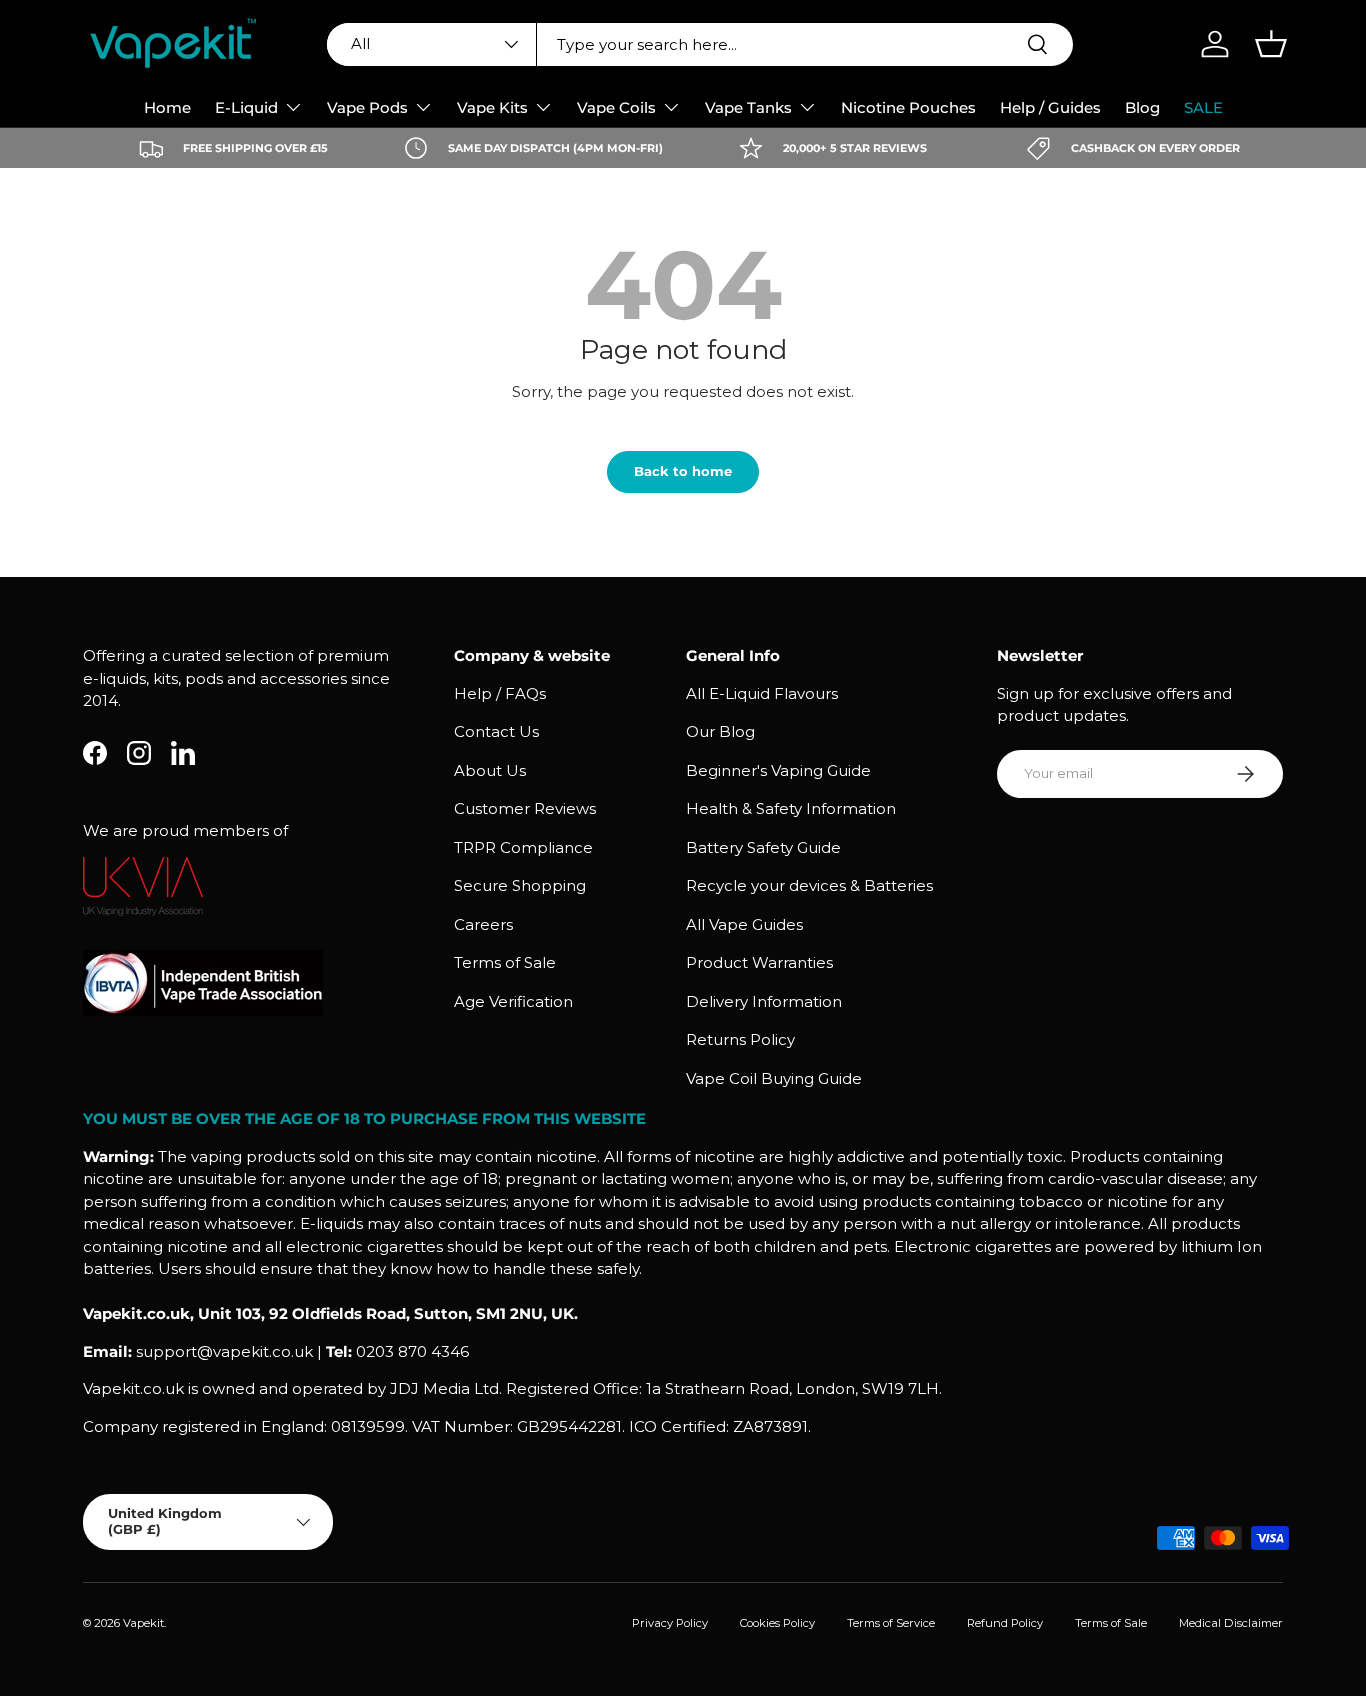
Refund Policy (1005, 1623)
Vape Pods (367, 107)
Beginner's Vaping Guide (778, 770)
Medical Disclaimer (1231, 1623)
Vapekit (143, 1623)
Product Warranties (759, 962)
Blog (1142, 107)
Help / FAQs (500, 693)
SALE (1203, 107)
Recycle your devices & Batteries (809, 885)
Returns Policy (740, 1039)
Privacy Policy (670, 1623)
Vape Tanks (748, 107)
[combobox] (700, 44)
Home (167, 107)
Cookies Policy (777, 1623)
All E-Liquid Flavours (762, 693)
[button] (1271, 44)
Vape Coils (616, 107)
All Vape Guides (744, 924)
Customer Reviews (525, 808)
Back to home (683, 471)
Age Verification (513, 1001)
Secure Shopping (520, 885)
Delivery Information (764, 1001)
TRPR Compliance (523, 847)
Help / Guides (1050, 107)
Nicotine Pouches (908, 107)
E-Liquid (246, 107)
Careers (483, 924)
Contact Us (496, 731)
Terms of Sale (505, 962)
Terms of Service (891, 1623)
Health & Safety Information (791, 808)
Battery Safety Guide (763, 847)
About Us (490, 770)
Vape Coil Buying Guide (774, 1078)
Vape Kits (492, 107)
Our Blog (720, 731)
